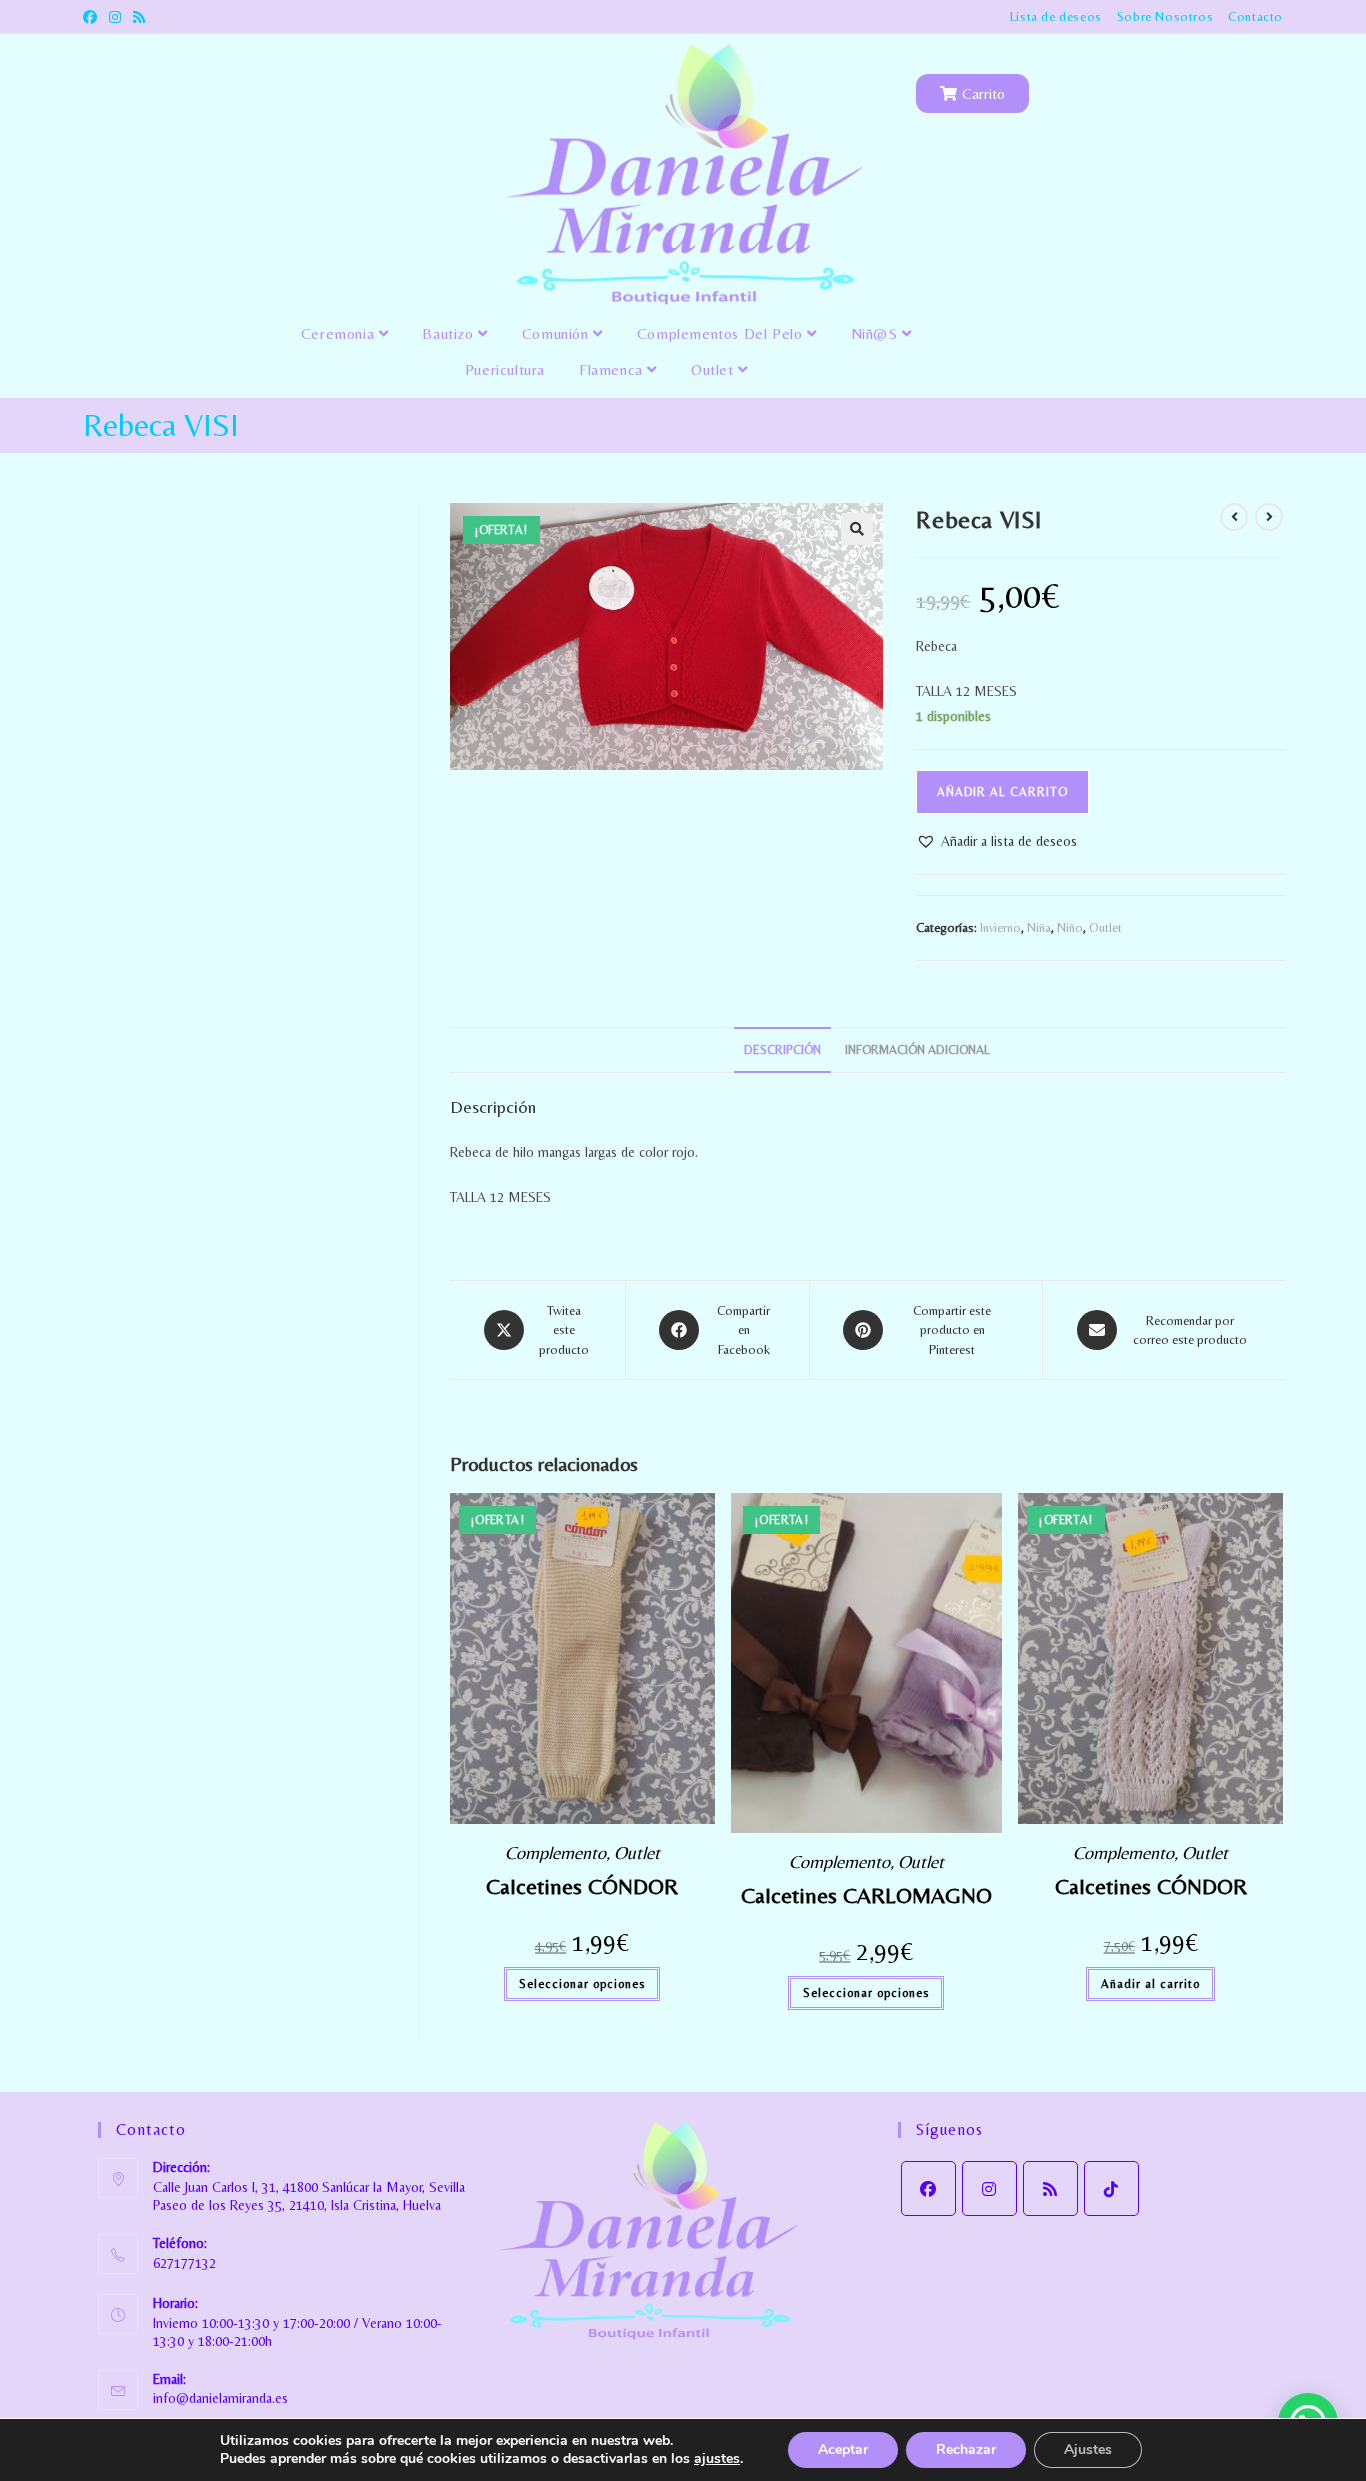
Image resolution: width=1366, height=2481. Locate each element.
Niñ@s (877, 333)
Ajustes (1088, 2449)
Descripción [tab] (782, 1049)
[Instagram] (989, 2188)
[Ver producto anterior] (1234, 517)
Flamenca (613, 369)
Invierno (1000, 927)
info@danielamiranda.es (220, 2398)
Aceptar (843, 2449)
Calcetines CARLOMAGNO (866, 1895)
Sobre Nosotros (1165, 16)
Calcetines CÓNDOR (582, 1886)
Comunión (557, 333)
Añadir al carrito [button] (1150, 1984)
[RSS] (1050, 2188)
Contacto (1255, 16)
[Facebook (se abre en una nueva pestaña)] (93, 17)
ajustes (717, 2459)
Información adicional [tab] (917, 1049)
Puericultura (505, 369)
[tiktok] (1111, 2188)
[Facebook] (928, 2188)
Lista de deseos (1056, 16)
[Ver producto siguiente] (1269, 517)
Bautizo (450, 333)
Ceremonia (340, 333)
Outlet (714, 369)
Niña (1039, 927)
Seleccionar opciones (582, 1984)
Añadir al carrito (1002, 792)
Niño (1070, 927)
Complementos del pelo (722, 333)
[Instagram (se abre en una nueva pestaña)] (115, 17)
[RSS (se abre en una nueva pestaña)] (139, 17)
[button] (857, 529)
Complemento (555, 1852)
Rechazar (966, 2449)
